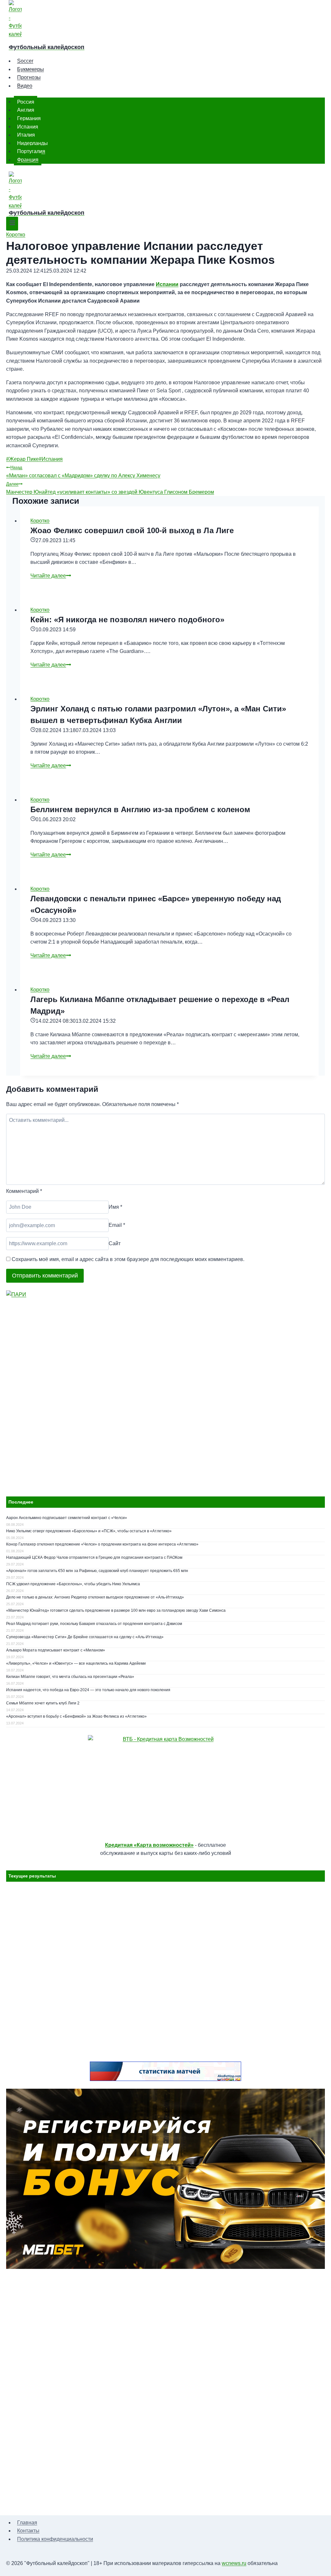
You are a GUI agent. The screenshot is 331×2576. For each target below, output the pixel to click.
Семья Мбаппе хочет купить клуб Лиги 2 (43, 1703)
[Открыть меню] (12, 224)
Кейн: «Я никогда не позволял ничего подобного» (127, 620)
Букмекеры (31, 69)
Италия (26, 135)
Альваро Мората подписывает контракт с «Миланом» (56, 1650)
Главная (27, 2523)
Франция (28, 160)
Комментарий (24, 1191)
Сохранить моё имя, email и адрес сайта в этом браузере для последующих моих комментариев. (128, 1259)
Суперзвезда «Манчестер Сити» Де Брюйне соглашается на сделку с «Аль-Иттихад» (85, 1637)
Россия (26, 102)
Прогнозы (29, 77)
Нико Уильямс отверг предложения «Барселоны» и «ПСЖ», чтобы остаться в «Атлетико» (89, 1531)
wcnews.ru (234, 2563)
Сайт (115, 1243)
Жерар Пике (22, 459)
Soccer (25, 61)
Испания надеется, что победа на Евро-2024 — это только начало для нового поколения (88, 1690)
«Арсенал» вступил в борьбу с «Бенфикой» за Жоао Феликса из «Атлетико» (76, 1716)
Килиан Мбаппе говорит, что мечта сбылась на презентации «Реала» (70, 1677)
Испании (167, 284)
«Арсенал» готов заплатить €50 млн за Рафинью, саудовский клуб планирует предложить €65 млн (97, 1571)
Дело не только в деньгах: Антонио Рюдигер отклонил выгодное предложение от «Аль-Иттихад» (95, 1597)
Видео (25, 86)
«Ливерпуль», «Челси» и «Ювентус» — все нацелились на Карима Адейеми (76, 1663)
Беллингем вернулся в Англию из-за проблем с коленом (140, 809)
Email (117, 1225)
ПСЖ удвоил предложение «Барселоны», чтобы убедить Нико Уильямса (73, 1584)
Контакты (28, 2531)
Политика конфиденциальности (55, 2539)
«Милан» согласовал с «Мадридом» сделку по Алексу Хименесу (83, 472)
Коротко (16, 235)
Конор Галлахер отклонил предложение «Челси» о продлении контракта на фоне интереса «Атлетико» (102, 1544)
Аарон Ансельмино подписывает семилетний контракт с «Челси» (67, 1518)
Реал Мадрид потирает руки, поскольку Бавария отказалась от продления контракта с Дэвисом (94, 1624)
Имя (115, 1207)
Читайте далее (51, 576)
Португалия (31, 151)
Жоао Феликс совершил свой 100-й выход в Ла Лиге (132, 530)
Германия (29, 118)
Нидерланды (32, 143)
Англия (26, 110)
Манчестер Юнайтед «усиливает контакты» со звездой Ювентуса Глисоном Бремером (110, 488)
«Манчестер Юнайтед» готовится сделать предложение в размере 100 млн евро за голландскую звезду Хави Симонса (116, 1610)
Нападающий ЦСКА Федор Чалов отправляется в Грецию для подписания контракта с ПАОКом (94, 1557)
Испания (28, 126)
